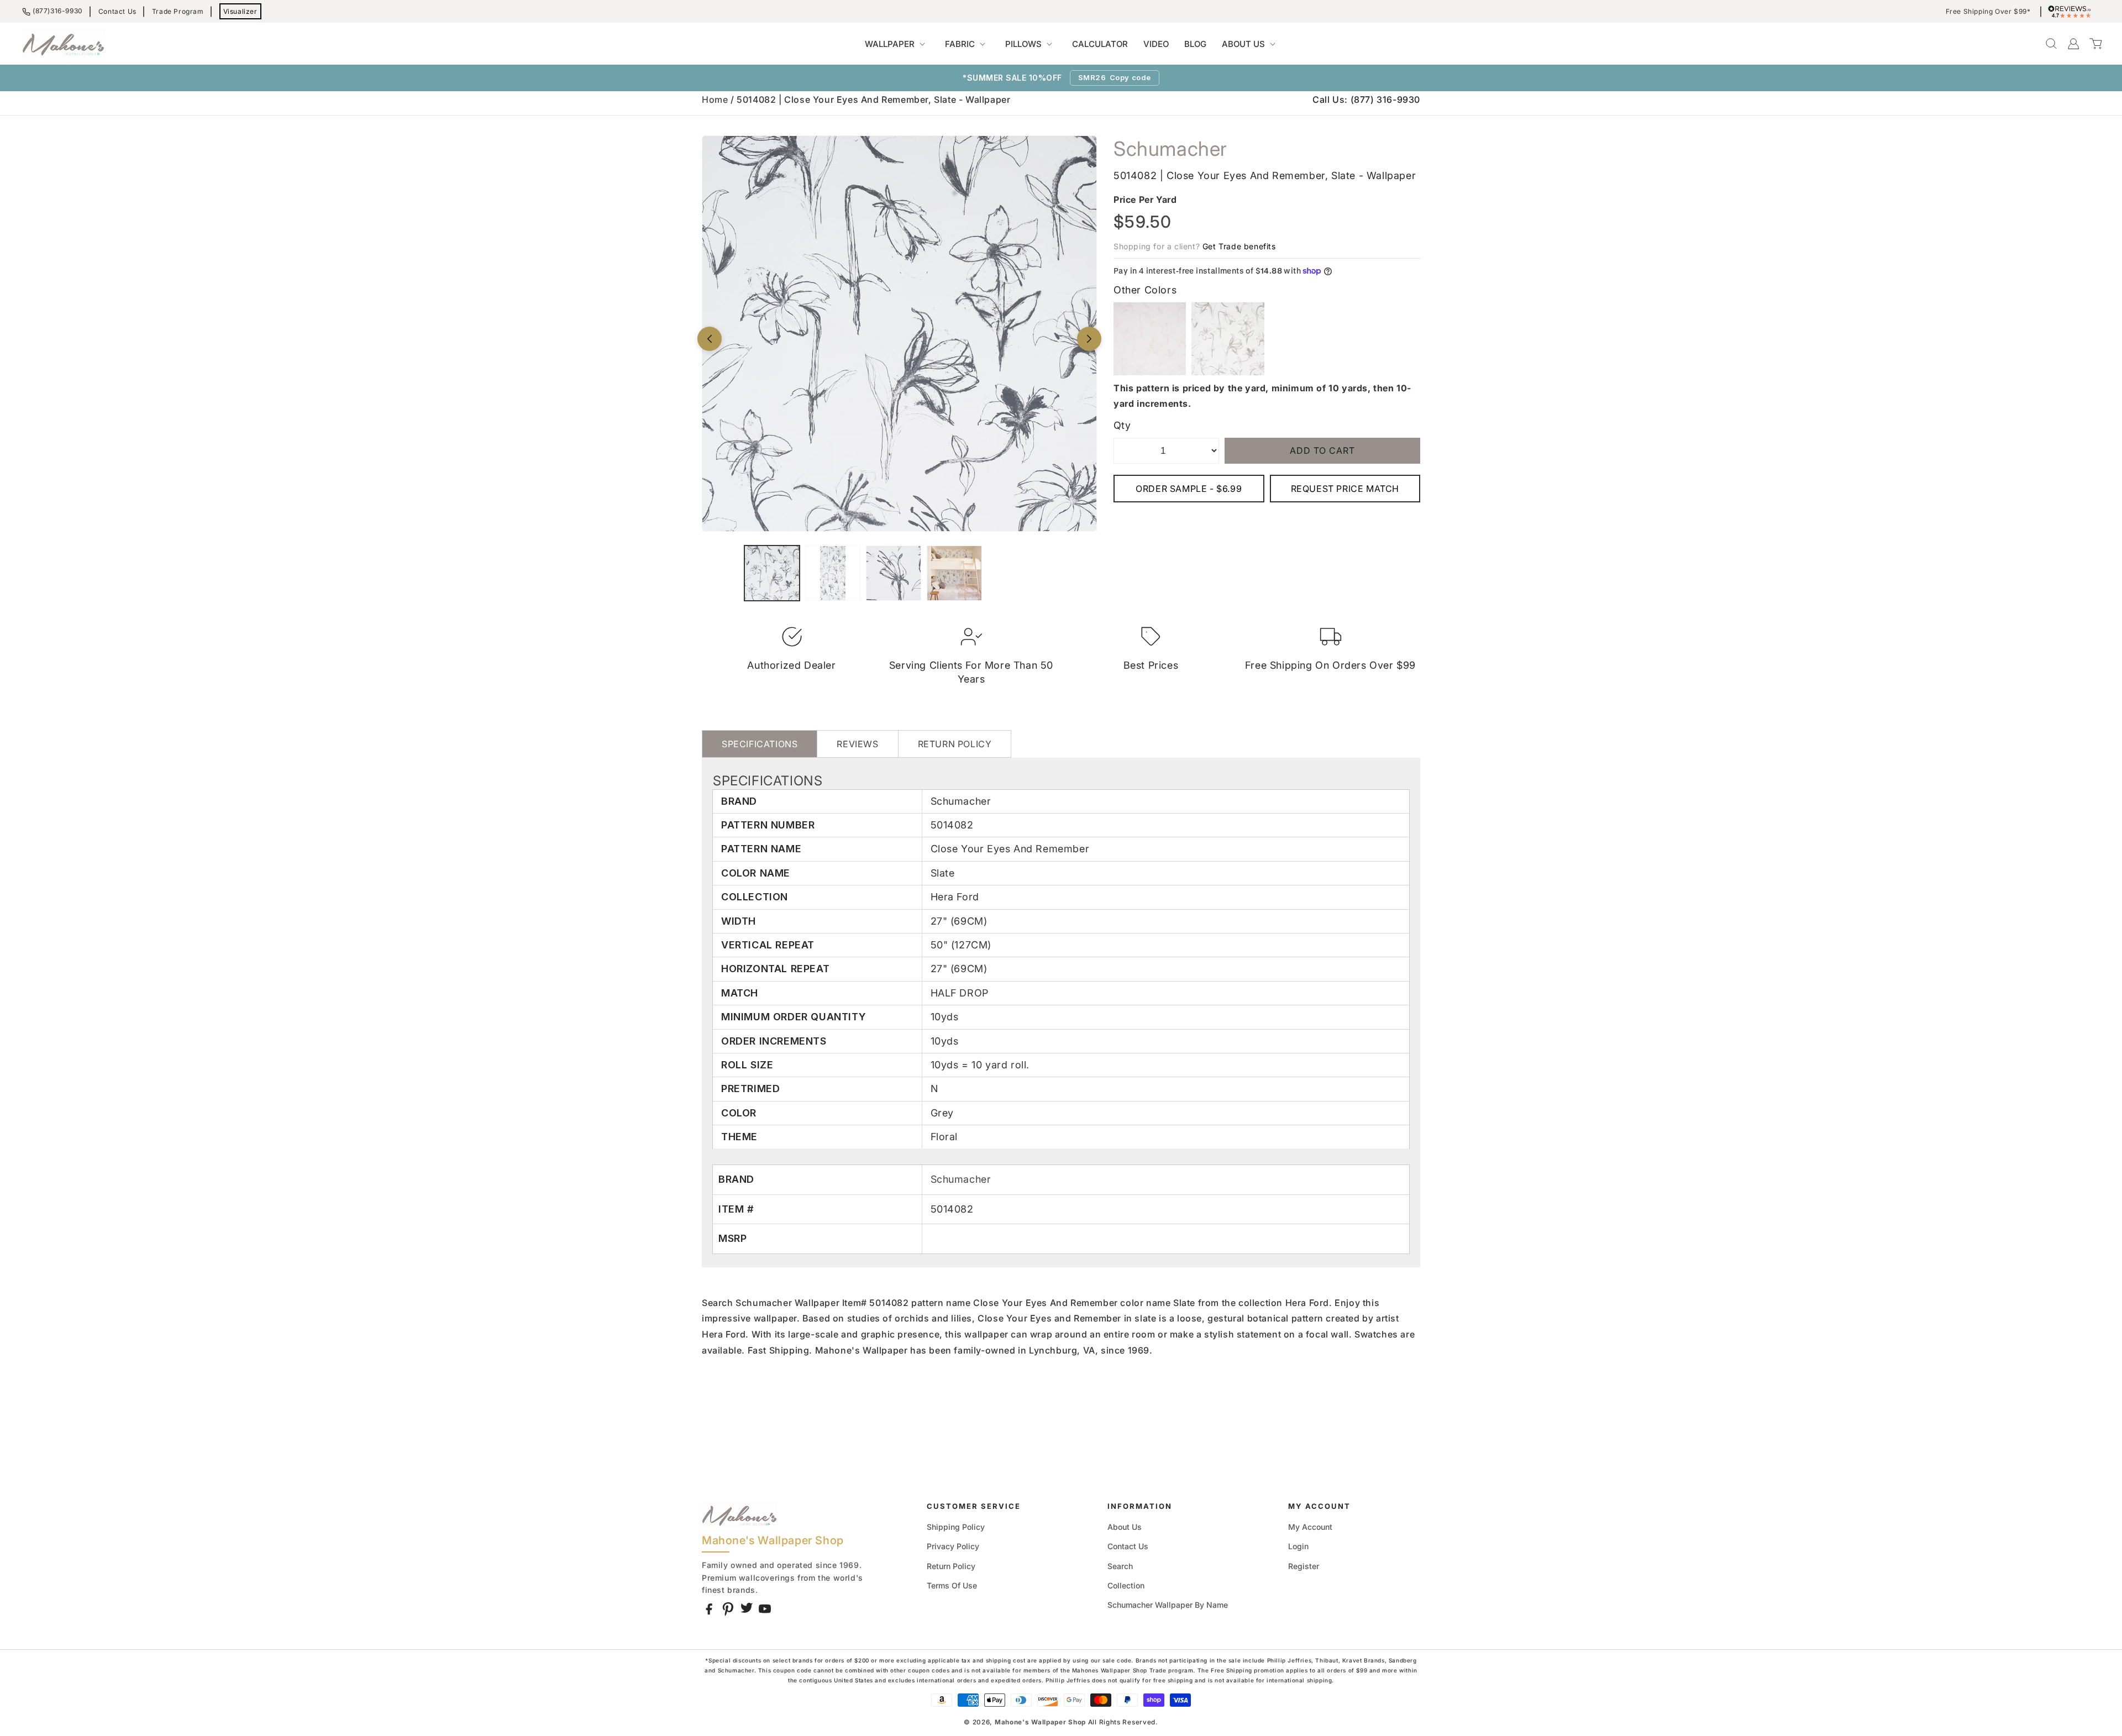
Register (1304, 1566)
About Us (1125, 1527)
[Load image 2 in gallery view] (833, 573)
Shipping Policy (956, 1527)
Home (715, 99)
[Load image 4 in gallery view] (954, 573)
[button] (897, 44)
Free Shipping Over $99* (1988, 12)
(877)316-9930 (58, 11)
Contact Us (117, 11)
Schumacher (961, 1179)
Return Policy (951, 1566)
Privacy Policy (953, 1546)
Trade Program (178, 11)
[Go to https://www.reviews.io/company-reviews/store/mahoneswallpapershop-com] (2072, 12)
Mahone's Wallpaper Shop (1040, 1722)
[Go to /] (64, 44)
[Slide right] (1089, 339)
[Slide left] (710, 339)
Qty (1122, 425)
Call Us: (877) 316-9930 (1366, 99)
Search (1120, 1566)
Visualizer (240, 11)
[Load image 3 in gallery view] (894, 573)
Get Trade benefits (1239, 246)
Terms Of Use (952, 1585)
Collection (1126, 1585)
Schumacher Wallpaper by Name (1168, 1605)
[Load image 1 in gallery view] (772, 573)
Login (1298, 1546)
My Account (1310, 1527)
